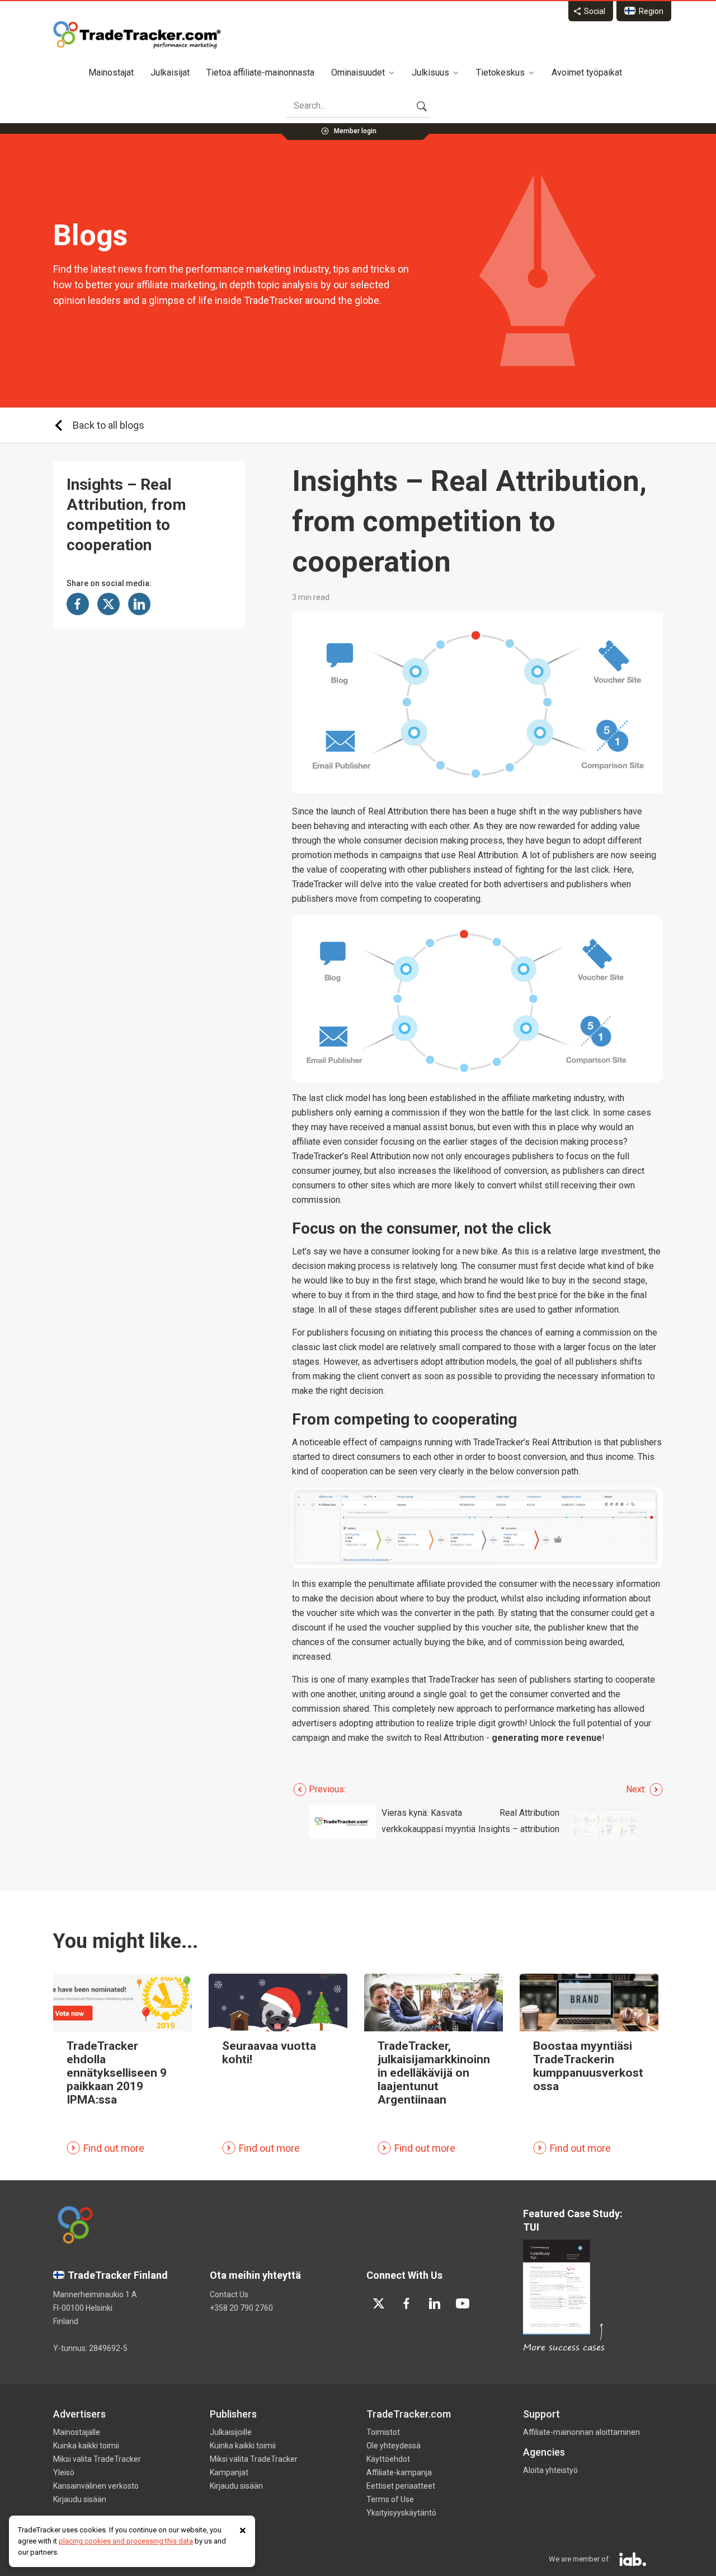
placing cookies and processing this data (126, 2541)
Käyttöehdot (388, 2459)
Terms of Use (390, 2499)
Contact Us (229, 2294)
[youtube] (463, 2303)
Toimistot (383, 2432)
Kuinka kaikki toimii (86, 2446)
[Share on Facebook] (78, 604)
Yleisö (64, 2472)
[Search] (422, 106)
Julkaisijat (170, 72)
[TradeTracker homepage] (137, 35)
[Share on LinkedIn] (139, 604)
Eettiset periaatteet (401, 2486)
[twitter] (379, 2303)
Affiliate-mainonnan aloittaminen (581, 2432)
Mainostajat (111, 72)
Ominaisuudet (358, 72)
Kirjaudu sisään (80, 2499)
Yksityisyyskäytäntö (401, 2513)
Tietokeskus (500, 72)
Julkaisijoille (231, 2432)
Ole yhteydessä (394, 2446)
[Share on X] (109, 604)
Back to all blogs (109, 425)
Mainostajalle (77, 2432)
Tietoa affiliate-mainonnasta (260, 72)
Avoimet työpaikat (587, 72)
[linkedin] (435, 2303)
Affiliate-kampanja (399, 2472)
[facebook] (407, 2303)
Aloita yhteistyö (550, 2470)
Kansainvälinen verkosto (96, 2486)
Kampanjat (229, 2472)
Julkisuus (430, 72)
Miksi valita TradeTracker (97, 2459)
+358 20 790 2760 (241, 2308)
